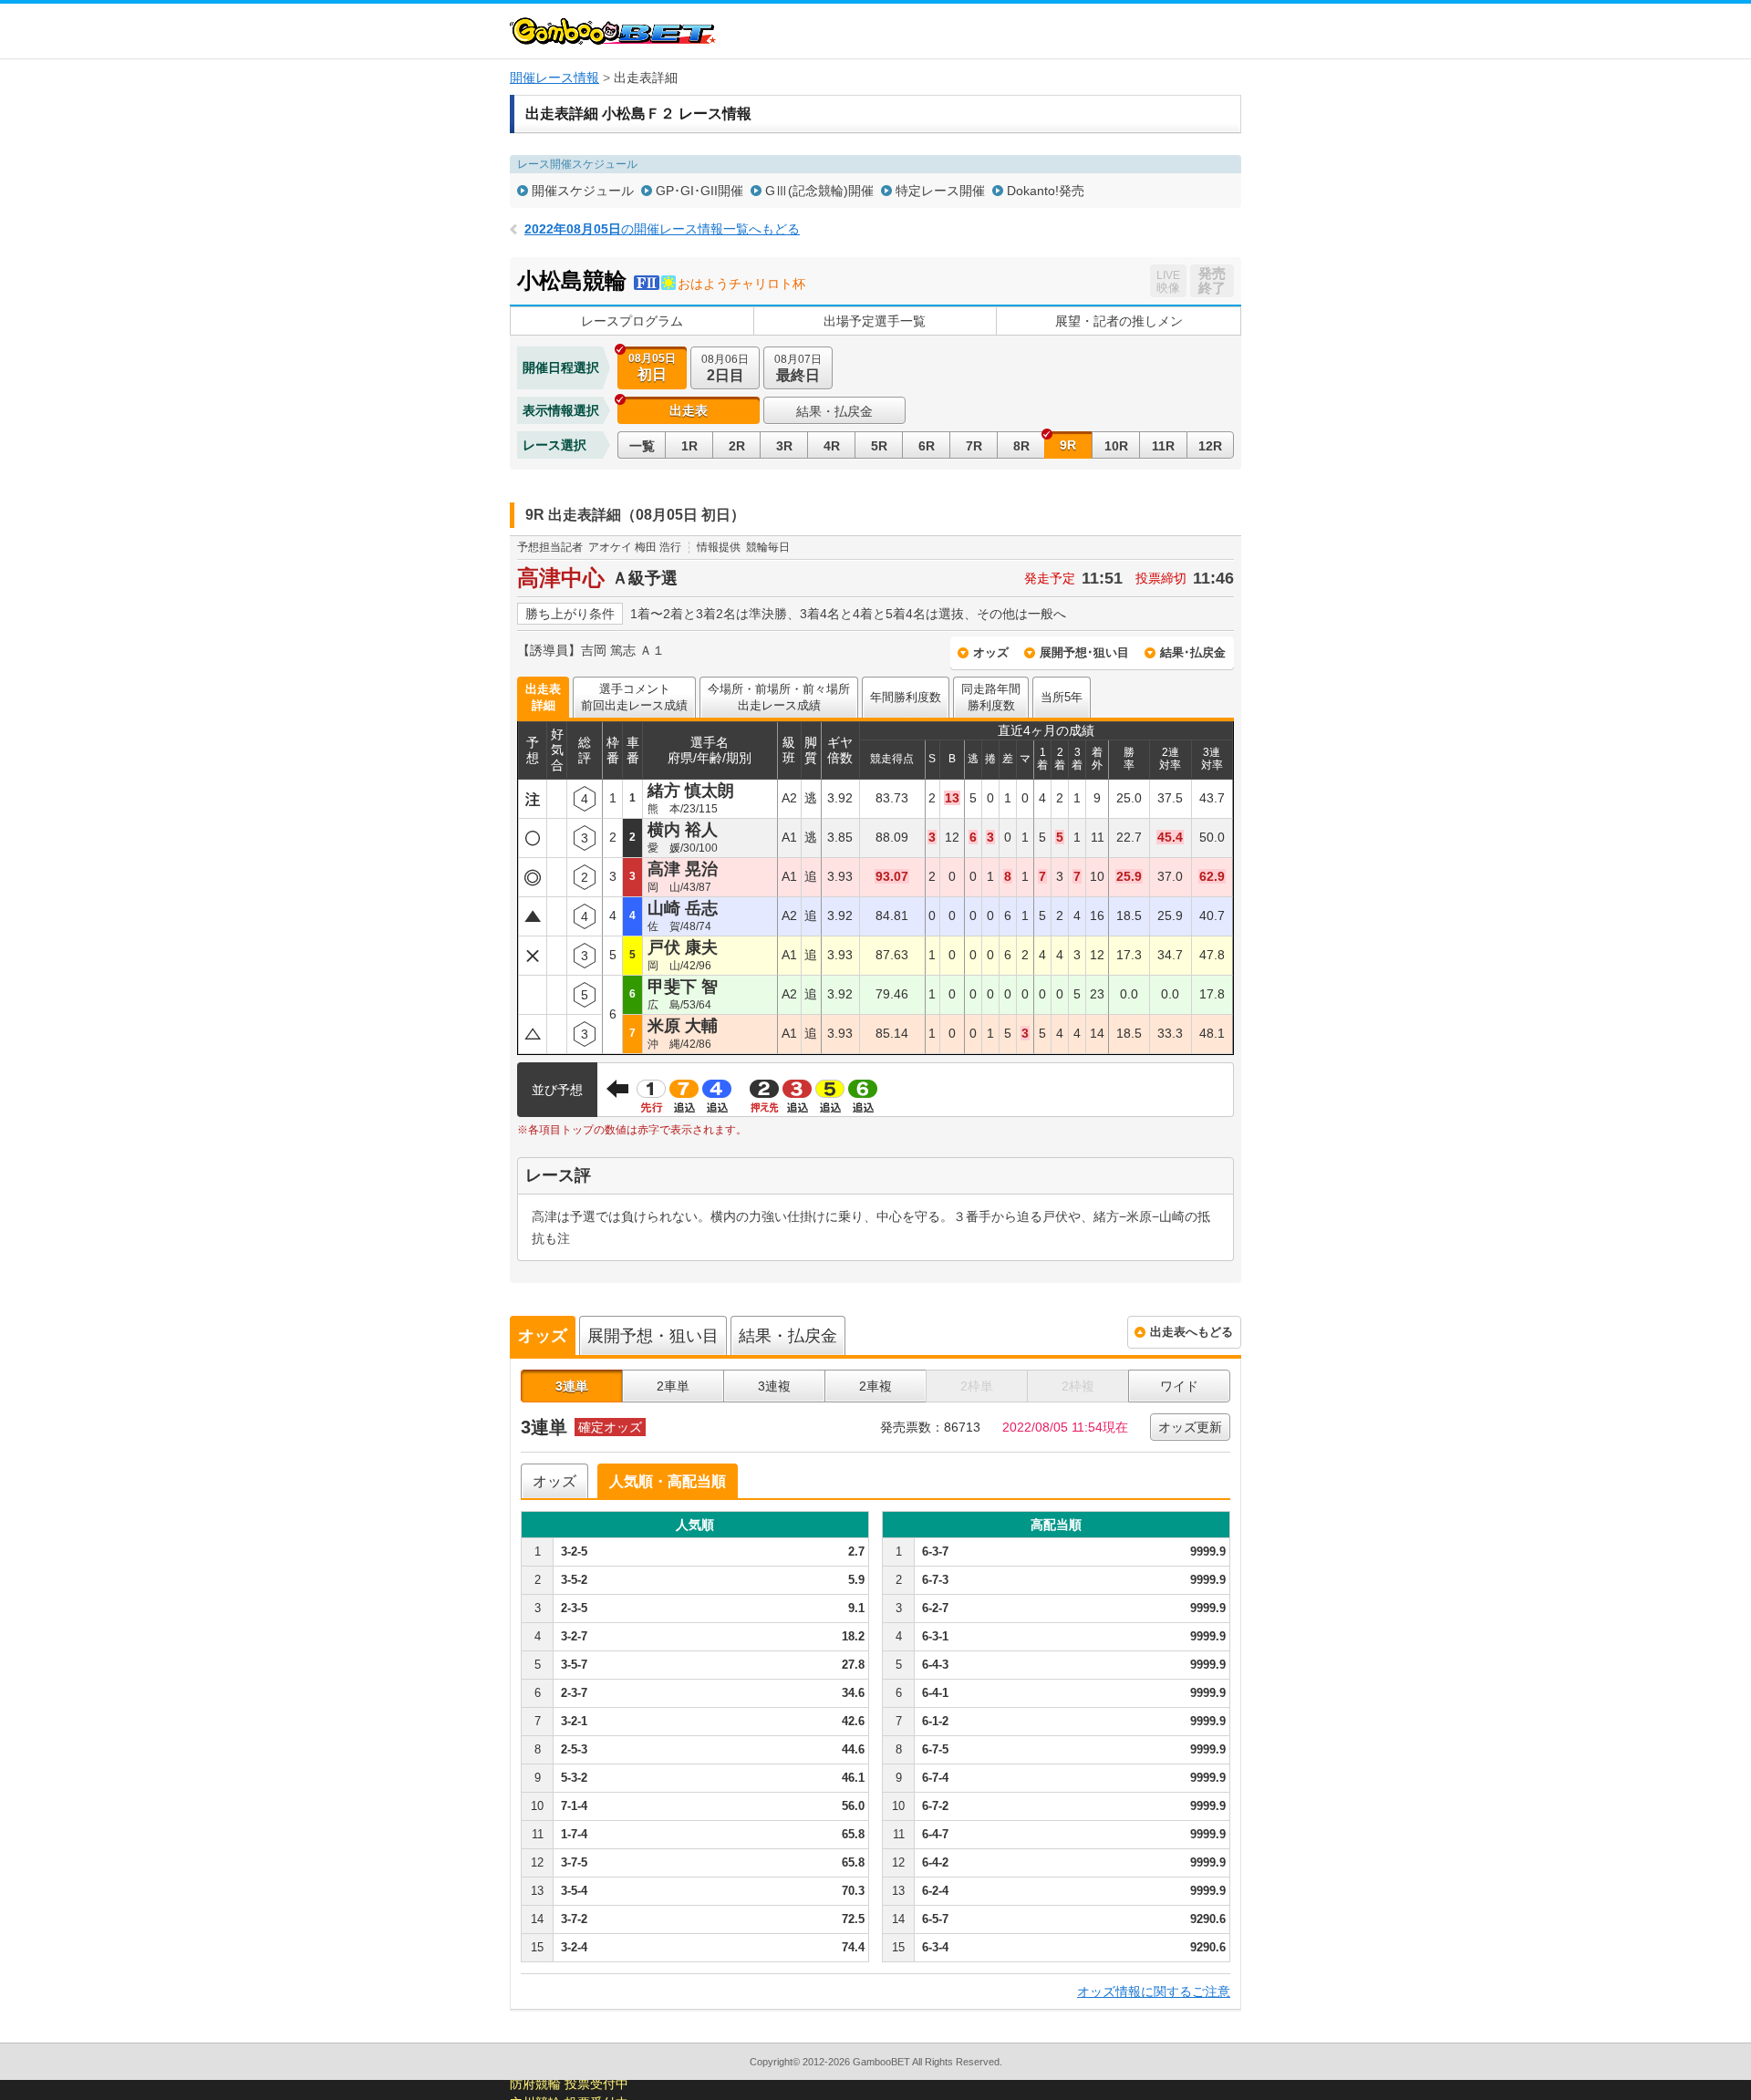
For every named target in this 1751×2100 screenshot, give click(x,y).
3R (784, 446)
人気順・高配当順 (668, 1481)
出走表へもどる (1192, 1332)
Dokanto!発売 (1046, 191)
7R (974, 446)
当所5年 (1062, 697)
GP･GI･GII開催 (699, 191)
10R (1116, 446)
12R (1210, 446)
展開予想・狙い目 (653, 1336)
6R (927, 446)
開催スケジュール (583, 191)
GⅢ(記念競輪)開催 (819, 191)
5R (879, 446)
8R (1021, 446)
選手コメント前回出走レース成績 (634, 697)
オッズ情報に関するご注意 (1154, 1991)
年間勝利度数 (906, 697)
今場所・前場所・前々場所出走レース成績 (779, 697)
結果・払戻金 (834, 411)
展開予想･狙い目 (1084, 652)
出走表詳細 (543, 697)
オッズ (991, 652)
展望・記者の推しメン (1119, 321)
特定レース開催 (940, 191)
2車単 (673, 1386)
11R (1163, 446)
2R (737, 446)
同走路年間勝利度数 (991, 697)
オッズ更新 (1190, 1427)
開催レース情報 (554, 78)
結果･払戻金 (1193, 652)
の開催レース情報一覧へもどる (662, 229)
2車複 (875, 1386)
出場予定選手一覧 (875, 321)
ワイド (1179, 1386)
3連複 (774, 1386)
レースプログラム (632, 321)
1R (689, 446)
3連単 (572, 1386)
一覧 (642, 446)
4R (832, 446)
